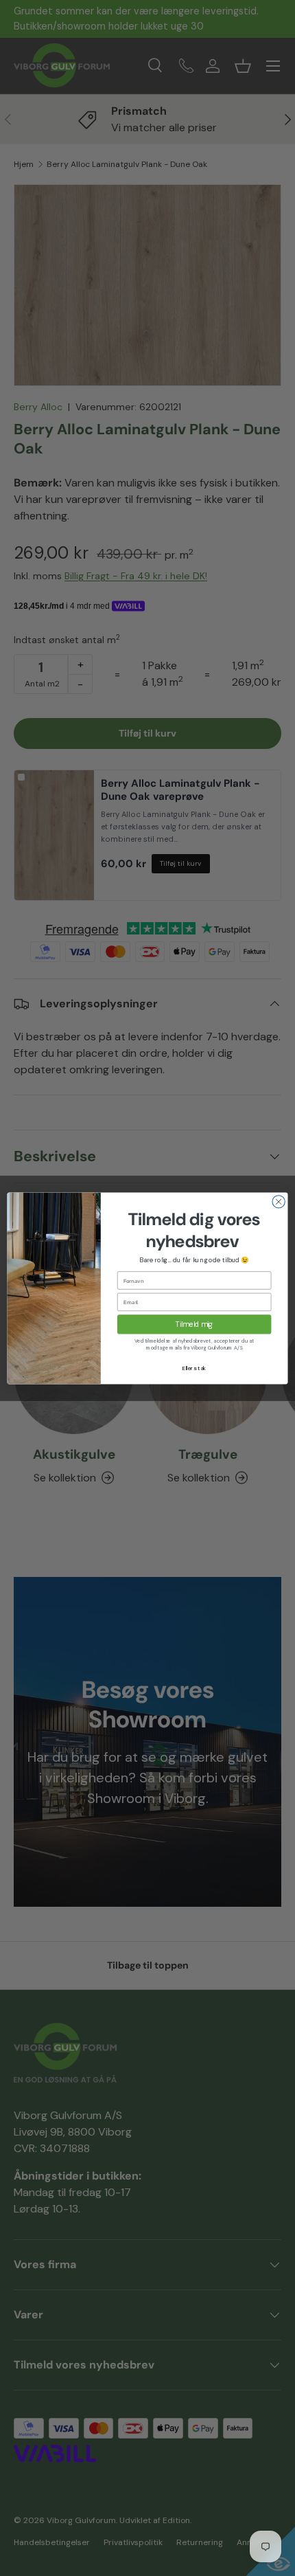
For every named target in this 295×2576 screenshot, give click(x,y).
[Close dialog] (279, 1201)
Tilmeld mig (194, 1324)
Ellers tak (194, 1368)
